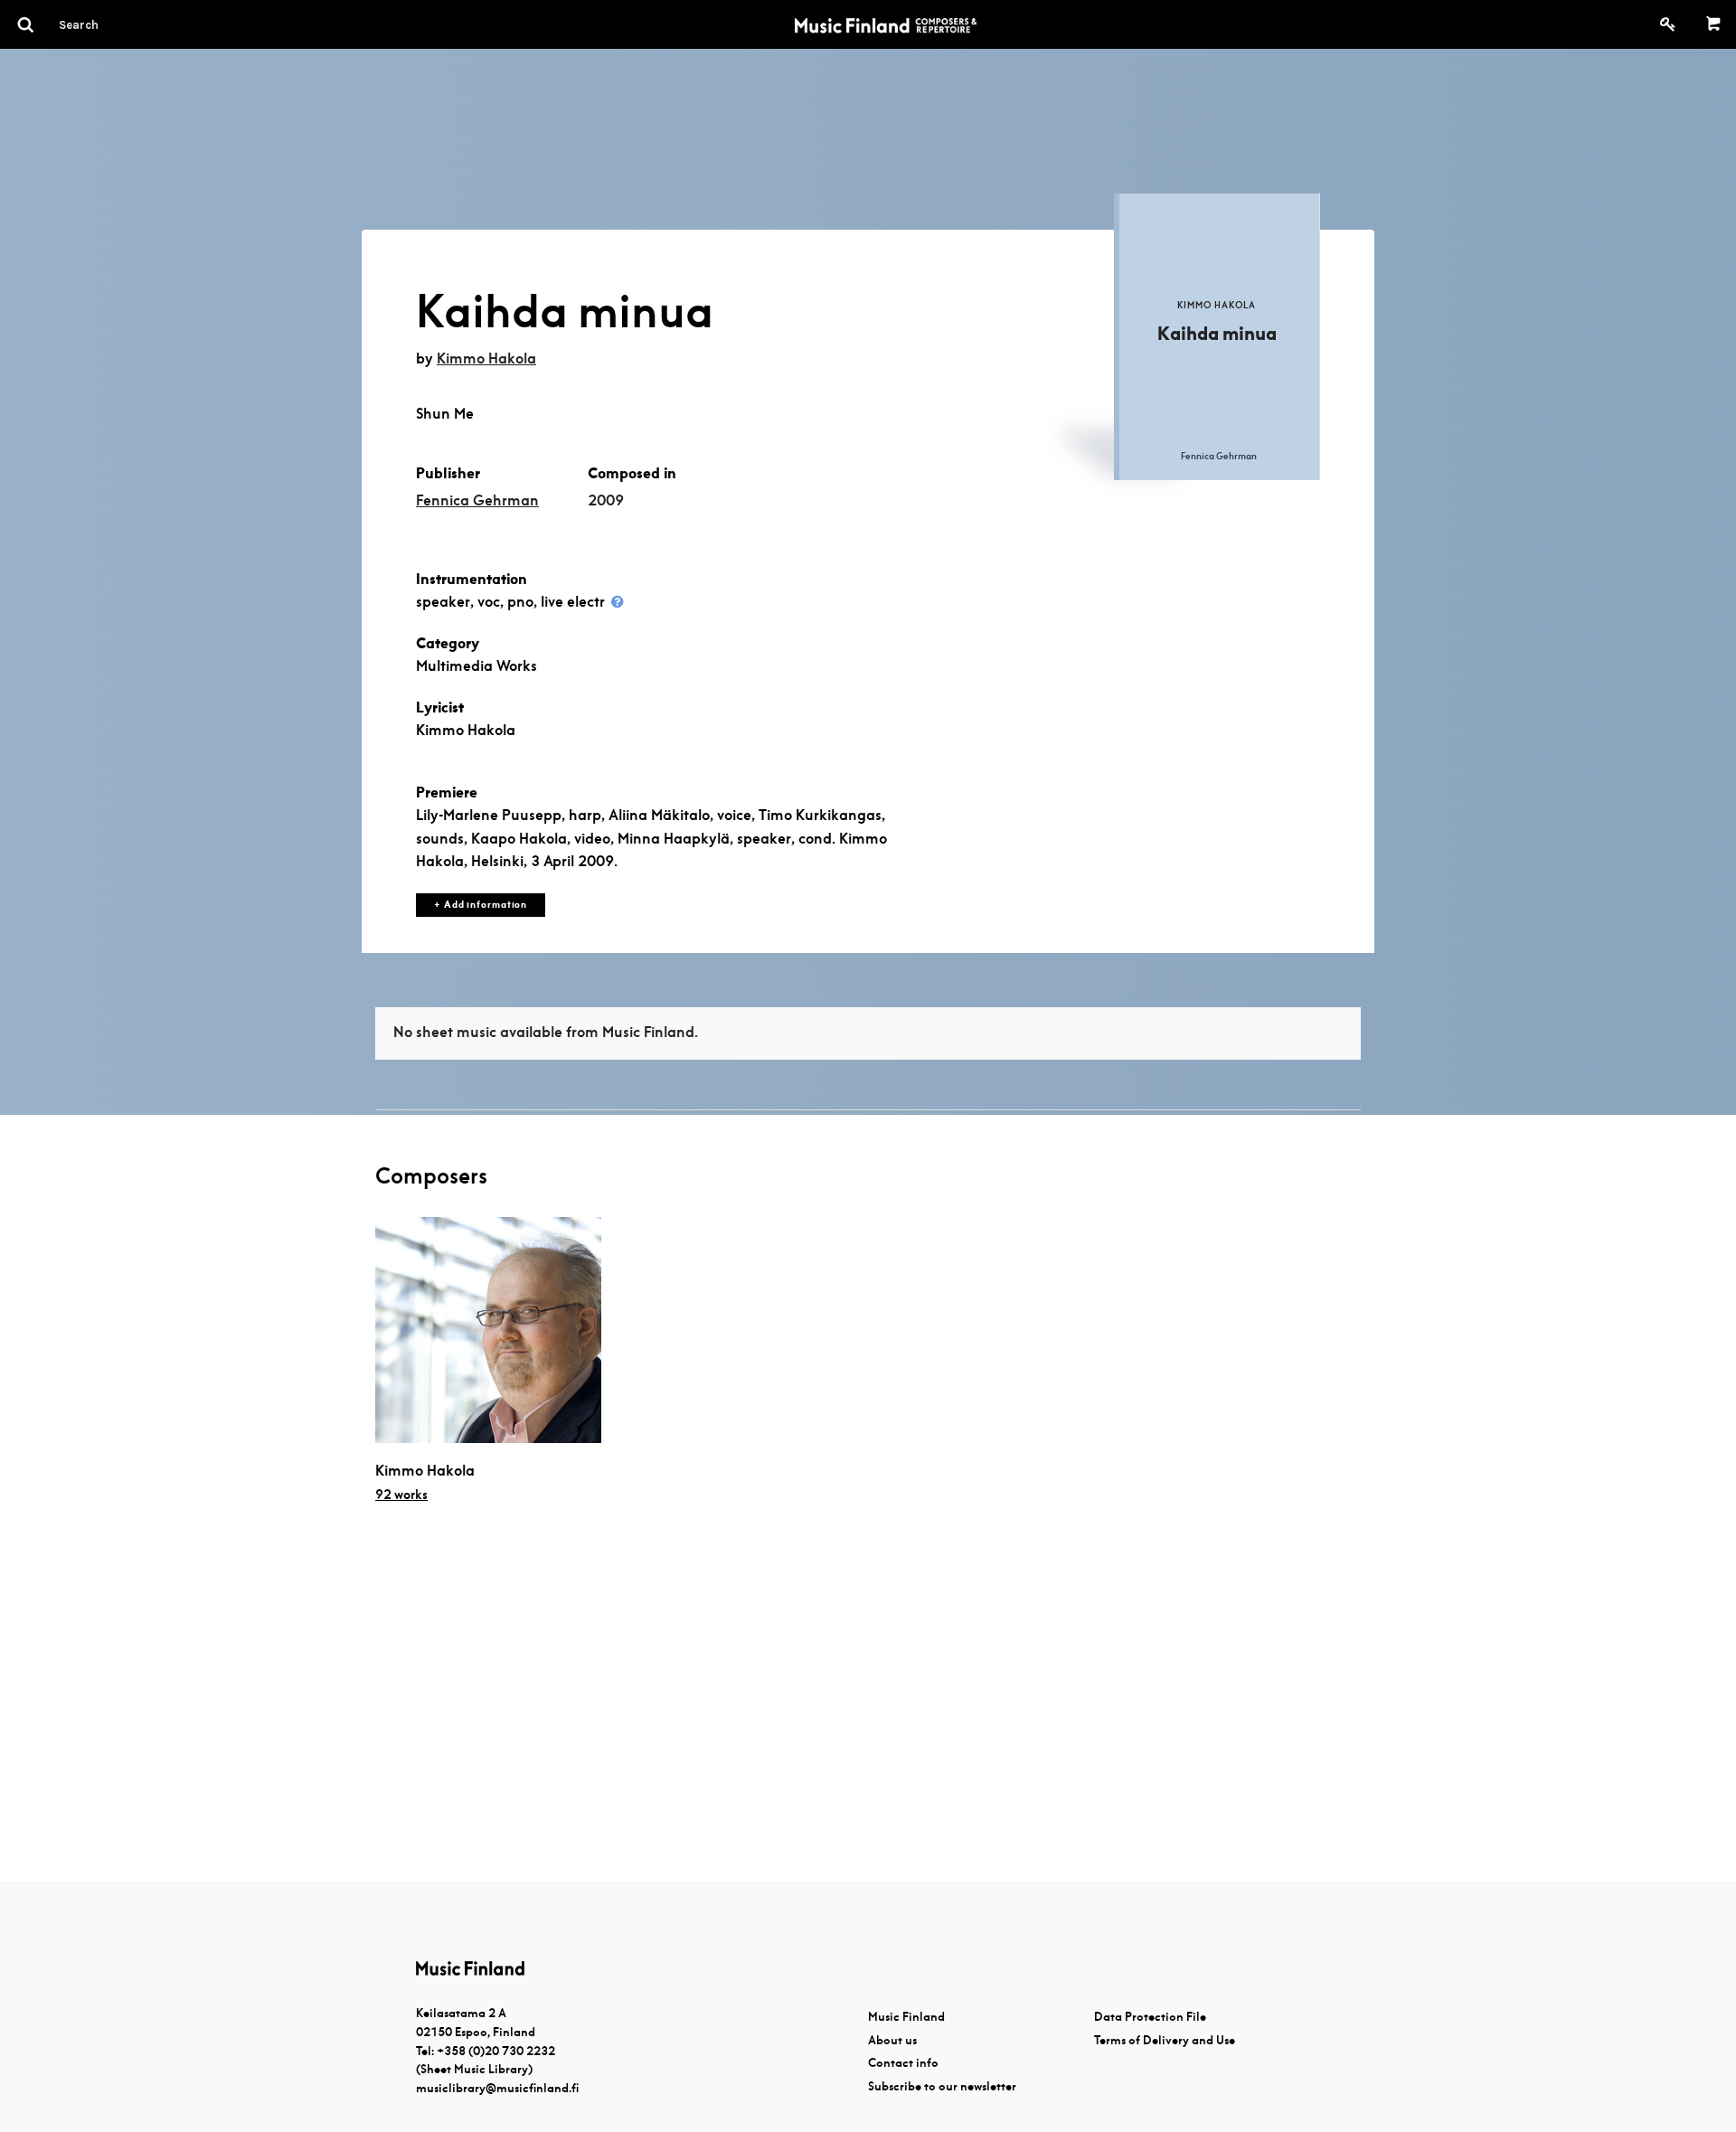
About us (892, 2040)
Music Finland (906, 2017)
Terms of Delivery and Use (1165, 2040)
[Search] (111, 24)
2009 (606, 500)
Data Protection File (1150, 2017)
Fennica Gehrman (477, 500)
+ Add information (481, 905)
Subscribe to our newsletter (942, 2086)
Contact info (903, 2063)
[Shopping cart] (1714, 24)
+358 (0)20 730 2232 (496, 2051)
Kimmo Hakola (486, 358)
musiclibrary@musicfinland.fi (497, 2088)
